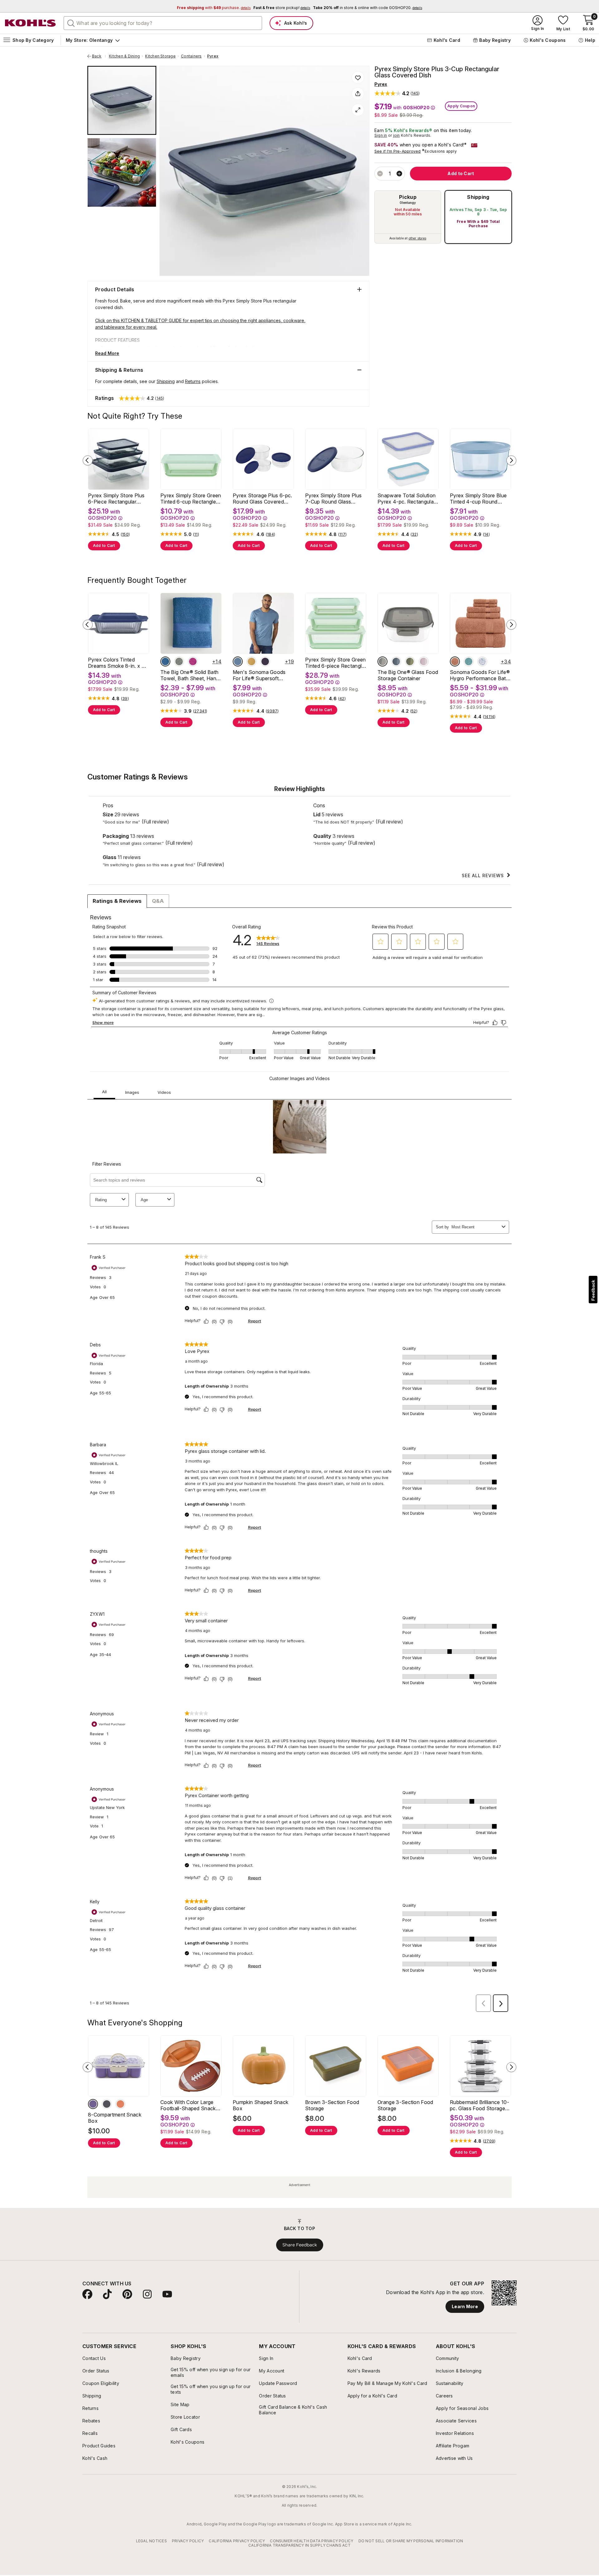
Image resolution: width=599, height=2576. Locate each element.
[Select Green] (410, 661)
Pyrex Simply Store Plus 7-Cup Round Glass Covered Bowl (333, 499)
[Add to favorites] (358, 77)
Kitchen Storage (160, 56)
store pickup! (282, 8)
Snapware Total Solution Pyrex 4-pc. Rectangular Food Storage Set (407, 499)
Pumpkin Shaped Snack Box (261, 2105)
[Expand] (358, 110)
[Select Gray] (382, 661)
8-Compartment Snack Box (115, 2118)
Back (99, 56)
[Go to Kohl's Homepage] (31, 23)
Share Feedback (300, 2245)
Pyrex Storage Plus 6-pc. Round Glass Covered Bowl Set (263, 499)
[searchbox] (163, 23)
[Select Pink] (424, 661)
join (397, 135)
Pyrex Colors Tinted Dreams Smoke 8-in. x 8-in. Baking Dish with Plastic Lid (117, 663)
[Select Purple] (93, 2104)
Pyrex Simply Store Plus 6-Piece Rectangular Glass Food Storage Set (116, 499)
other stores (417, 238)
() (125, 534)
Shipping (478, 197)
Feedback (593, 1290)
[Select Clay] (455, 661)
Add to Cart (104, 546)
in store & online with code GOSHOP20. (368, 8)
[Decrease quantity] (380, 174)
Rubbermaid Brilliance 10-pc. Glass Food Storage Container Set (480, 2105)
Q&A (158, 901)
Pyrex (213, 56)
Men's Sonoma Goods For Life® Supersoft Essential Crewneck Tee (261, 675)
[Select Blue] (165, 661)
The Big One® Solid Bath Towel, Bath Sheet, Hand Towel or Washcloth (190, 675)
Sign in (381, 135)
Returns (193, 381)
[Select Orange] (120, 2104)
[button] (397, 93)
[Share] (358, 94)
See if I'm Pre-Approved (398, 151)
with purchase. (214, 8)
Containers (191, 56)
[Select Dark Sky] (238, 661)
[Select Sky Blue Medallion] (482, 661)
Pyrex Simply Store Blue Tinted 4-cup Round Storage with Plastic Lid (478, 499)
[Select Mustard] (251, 661)
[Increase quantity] (399, 174)
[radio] (408, 217)
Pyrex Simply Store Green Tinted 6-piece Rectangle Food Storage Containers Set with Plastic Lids (336, 663)
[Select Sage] (179, 661)
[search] (71, 23)
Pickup (408, 197)
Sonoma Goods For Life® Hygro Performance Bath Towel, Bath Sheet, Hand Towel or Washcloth (480, 675)
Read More (107, 353)
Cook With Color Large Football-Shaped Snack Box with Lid (188, 2105)
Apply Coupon (461, 106)
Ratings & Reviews (117, 901)
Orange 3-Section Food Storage (405, 2105)
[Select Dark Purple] (265, 661)
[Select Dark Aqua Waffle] (469, 661)
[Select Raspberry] (193, 661)
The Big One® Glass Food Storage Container (408, 675)
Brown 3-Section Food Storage (332, 2105)
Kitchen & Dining (124, 56)
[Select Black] (107, 2104)
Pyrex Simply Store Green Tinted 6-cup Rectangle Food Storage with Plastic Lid (191, 499)
